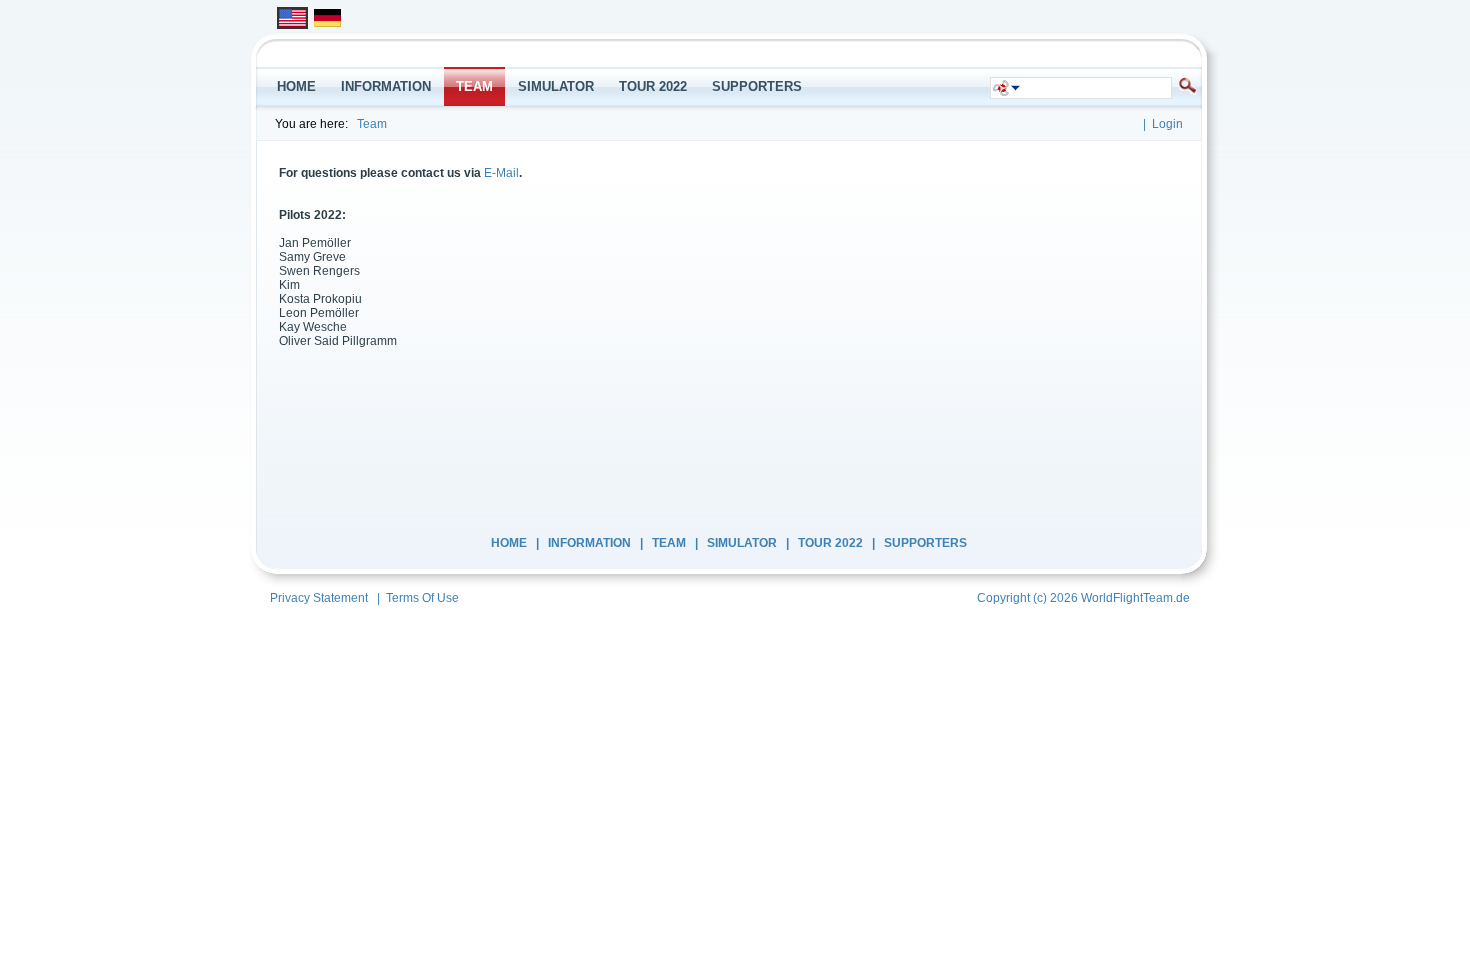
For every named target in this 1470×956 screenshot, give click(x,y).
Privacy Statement (319, 598)
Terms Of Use (422, 598)
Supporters (925, 543)
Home (509, 543)
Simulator (742, 543)
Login (1167, 124)
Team (372, 124)
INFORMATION (589, 543)
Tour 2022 (830, 543)
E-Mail (501, 173)
